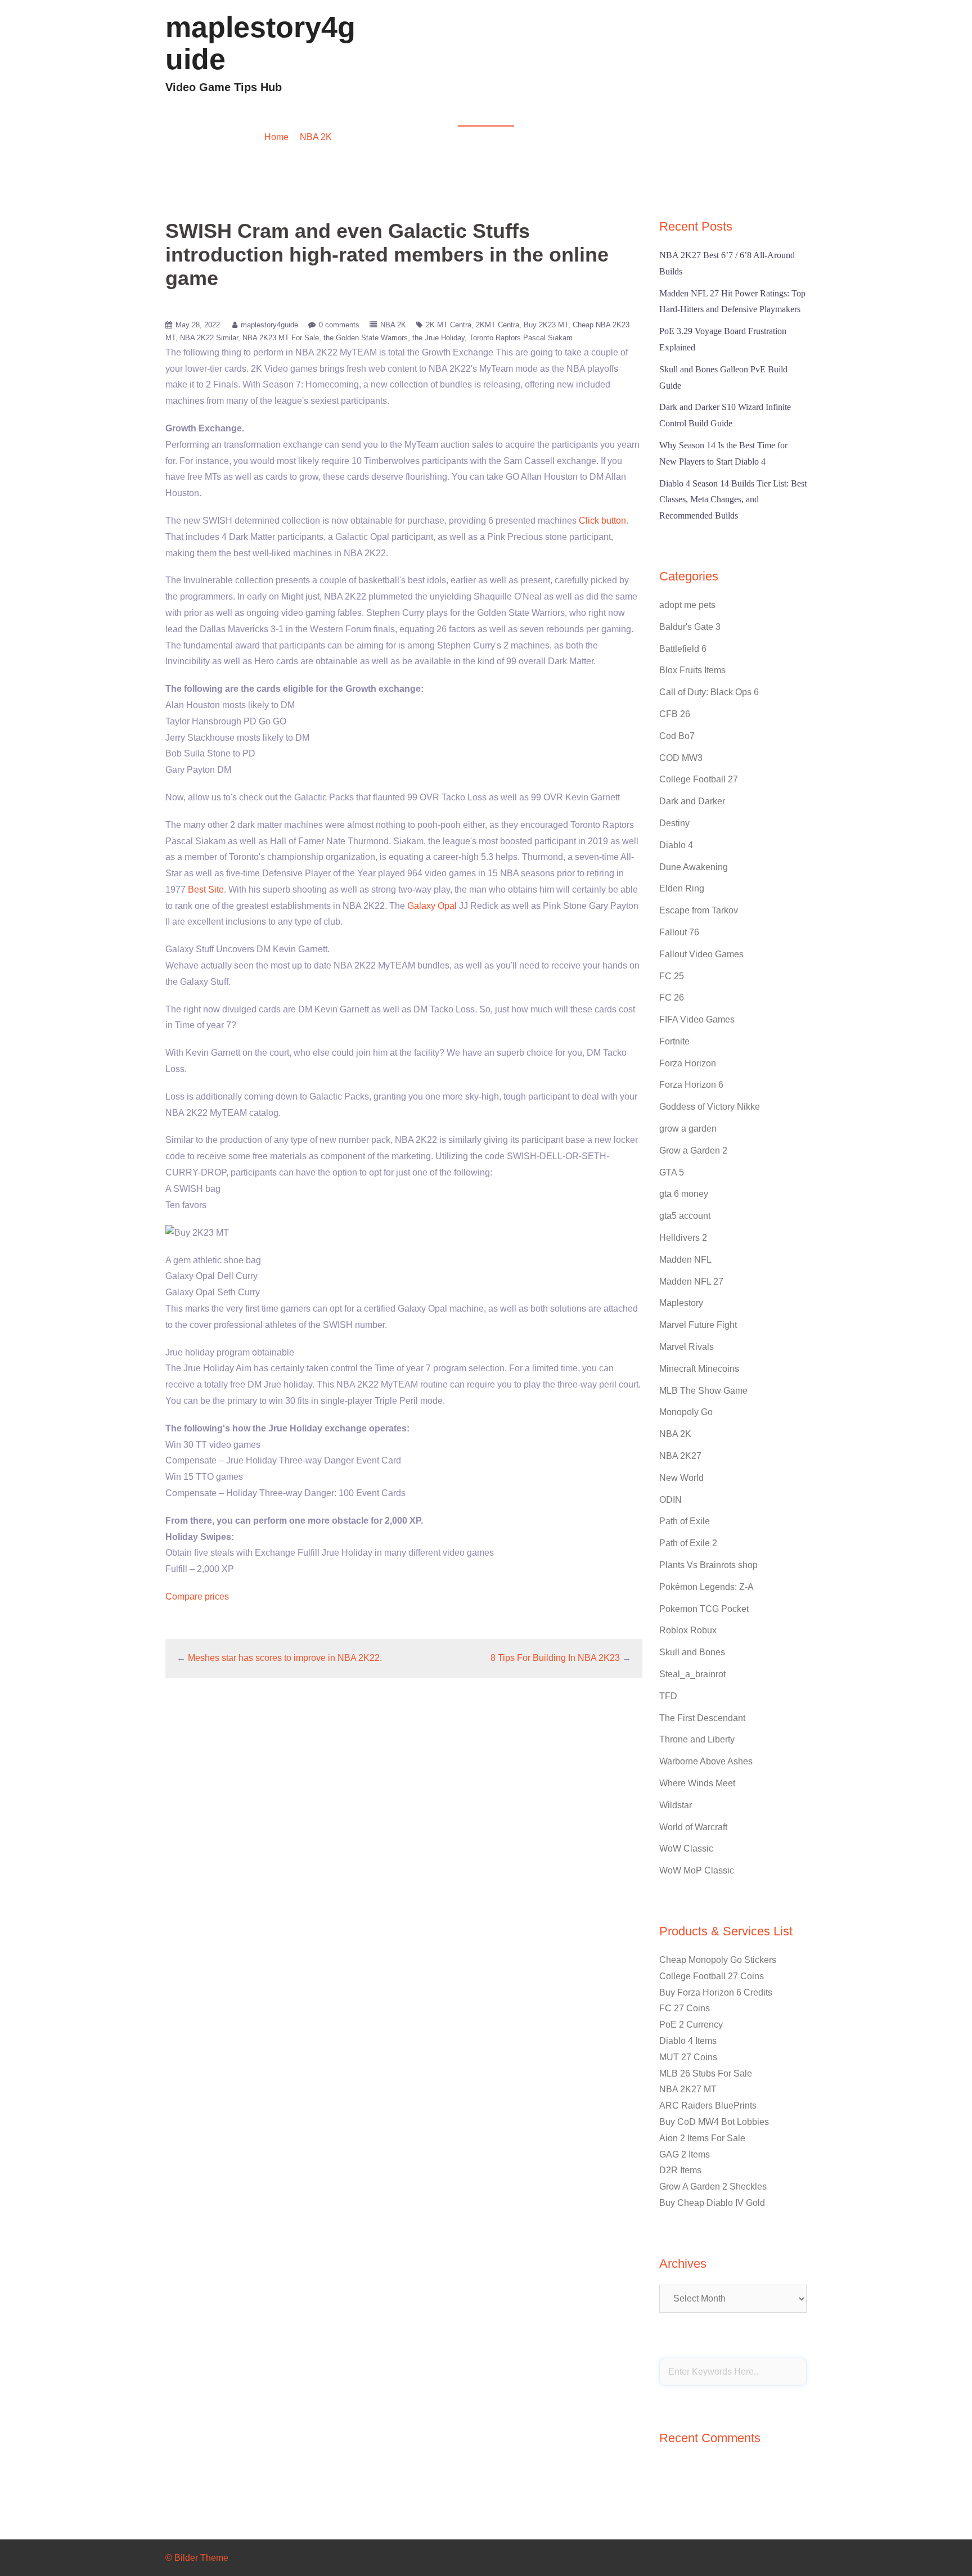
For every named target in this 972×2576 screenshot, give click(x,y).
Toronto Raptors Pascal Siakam (521, 338)
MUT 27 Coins (688, 2057)
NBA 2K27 (680, 1456)
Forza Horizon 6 (691, 1085)
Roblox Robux (688, 1630)
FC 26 (672, 997)
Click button (602, 521)
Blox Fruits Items (692, 670)
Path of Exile (685, 1521)
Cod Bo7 (677, 736)
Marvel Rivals (687, 1347)
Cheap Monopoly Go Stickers (718, 1960)
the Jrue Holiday (438, 338)
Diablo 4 (577, 59)
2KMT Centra (498, 325)
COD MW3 (780, 59)
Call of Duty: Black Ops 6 (709, 692)
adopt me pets (687, 605)
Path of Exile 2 (688, 1543)
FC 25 (672, 976)
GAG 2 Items (685, 2154)
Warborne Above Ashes (706, 1761)
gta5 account (685, 1216)
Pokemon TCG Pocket (704, 1609)
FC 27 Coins (685, 2008)
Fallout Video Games (707, 59)
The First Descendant (702, 1718)
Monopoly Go (686, 1412)
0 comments (339, 325)
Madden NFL (631, 59)
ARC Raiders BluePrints (708, 2106)
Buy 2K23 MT (546, 325)
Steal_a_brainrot (692, 1674)
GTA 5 (672, 1172)
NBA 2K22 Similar (209, 338)
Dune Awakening (694, 867)
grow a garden (688, 1129)
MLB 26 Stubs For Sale (706, 2073)
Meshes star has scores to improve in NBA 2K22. (285, 1658)
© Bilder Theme (197, 2558)
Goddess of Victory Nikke (710, 1107)
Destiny (674, 823)
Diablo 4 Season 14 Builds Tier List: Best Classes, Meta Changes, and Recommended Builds (733, 500)
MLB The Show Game (703, 1391)
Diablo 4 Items (688, 2041)
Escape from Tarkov (699, 910)
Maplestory (681, 1303)
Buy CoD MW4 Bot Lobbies (714, 2122)
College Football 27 (699, 779)
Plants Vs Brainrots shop (708, 1565)
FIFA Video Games (697, 1019)
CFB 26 (675, 714)
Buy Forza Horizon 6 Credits (716, 1992)
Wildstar (676, 1805)
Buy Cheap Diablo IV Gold (712, 2203)
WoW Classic (686, 1848)
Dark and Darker (692, 801)
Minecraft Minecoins (699, 1369)
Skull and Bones (692, 1652)
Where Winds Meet (697, 1783)
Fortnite (674, 1041)
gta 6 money (684, 1194)
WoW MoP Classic (697, 1870)
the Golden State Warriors (366, 338)
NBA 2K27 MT (688, 2089)
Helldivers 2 (683, 1238)
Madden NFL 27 (691, 1282)
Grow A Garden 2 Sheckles (713, 2187)
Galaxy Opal (432, 906)
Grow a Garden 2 (693, 1150)
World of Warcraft (693, 1827)
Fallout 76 (679, 932)
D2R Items (680, 2170)
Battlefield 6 (683, 649)
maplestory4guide (260, 43)
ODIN (670, 1500)
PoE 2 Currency (691, 2025)
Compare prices (197, 1597)
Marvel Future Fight (698, 1325)
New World (681, 1478)
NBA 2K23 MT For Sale (281, 338)
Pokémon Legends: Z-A (706, 1587)
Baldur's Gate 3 (690, 627)
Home (276, 137)
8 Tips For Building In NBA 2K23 (555, 1658)
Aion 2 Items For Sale (702, 2138)
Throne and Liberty (697, 1739)
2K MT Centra (449, 325)
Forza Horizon (688, 1063)
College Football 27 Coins (712, 1976)
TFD (668, 1696)
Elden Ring (682, 888)
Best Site (206, 890)
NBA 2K (316, 137)
